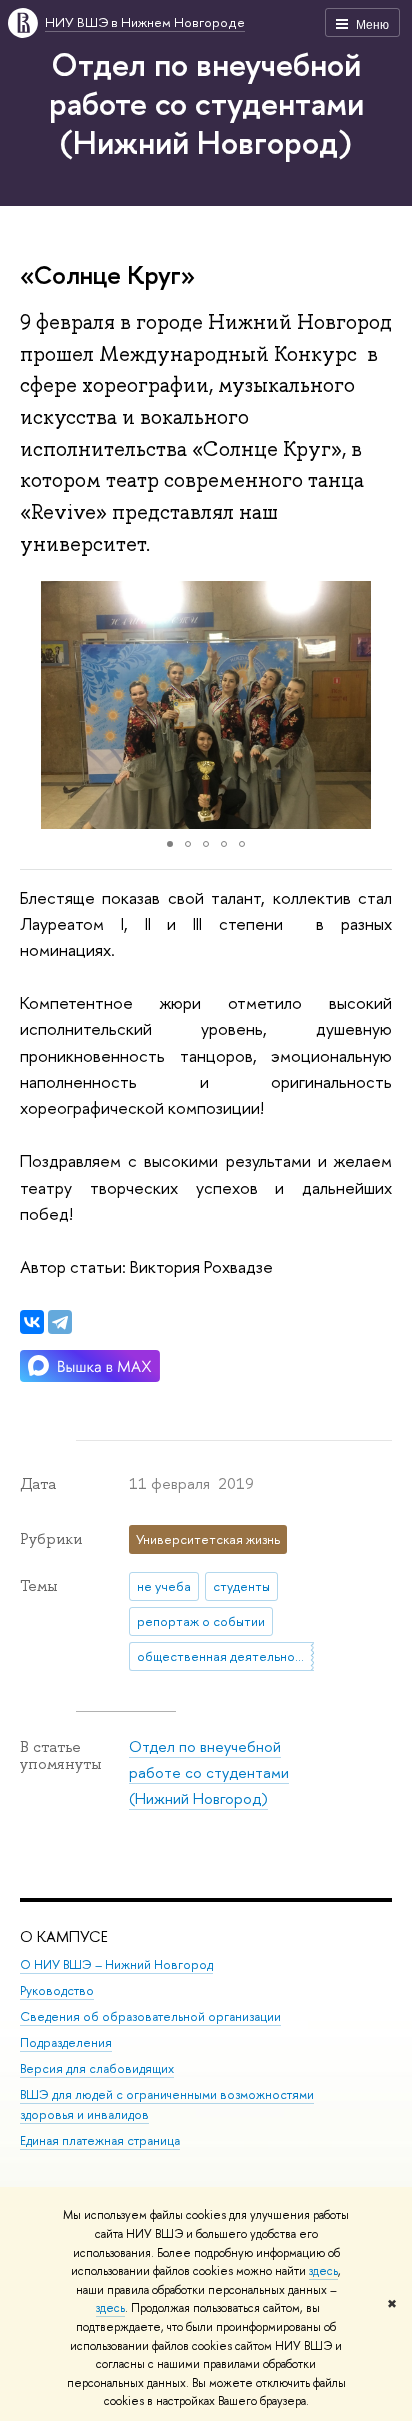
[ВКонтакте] (32, 1322)
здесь (323, 2271)
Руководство (57, 1990)
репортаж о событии (201, 1621)
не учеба (164, 1586)
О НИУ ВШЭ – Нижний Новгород (116, 1964)
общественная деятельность (225, 1656)
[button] (38, 705)
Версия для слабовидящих (97, 2068)
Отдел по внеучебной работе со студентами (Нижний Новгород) (206, 103)
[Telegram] (60, 1322)
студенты (241, 1586)
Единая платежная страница (100, 2140)
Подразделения (66, 2042)
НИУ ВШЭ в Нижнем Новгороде (145, 22)
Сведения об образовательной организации (150, 2016)
